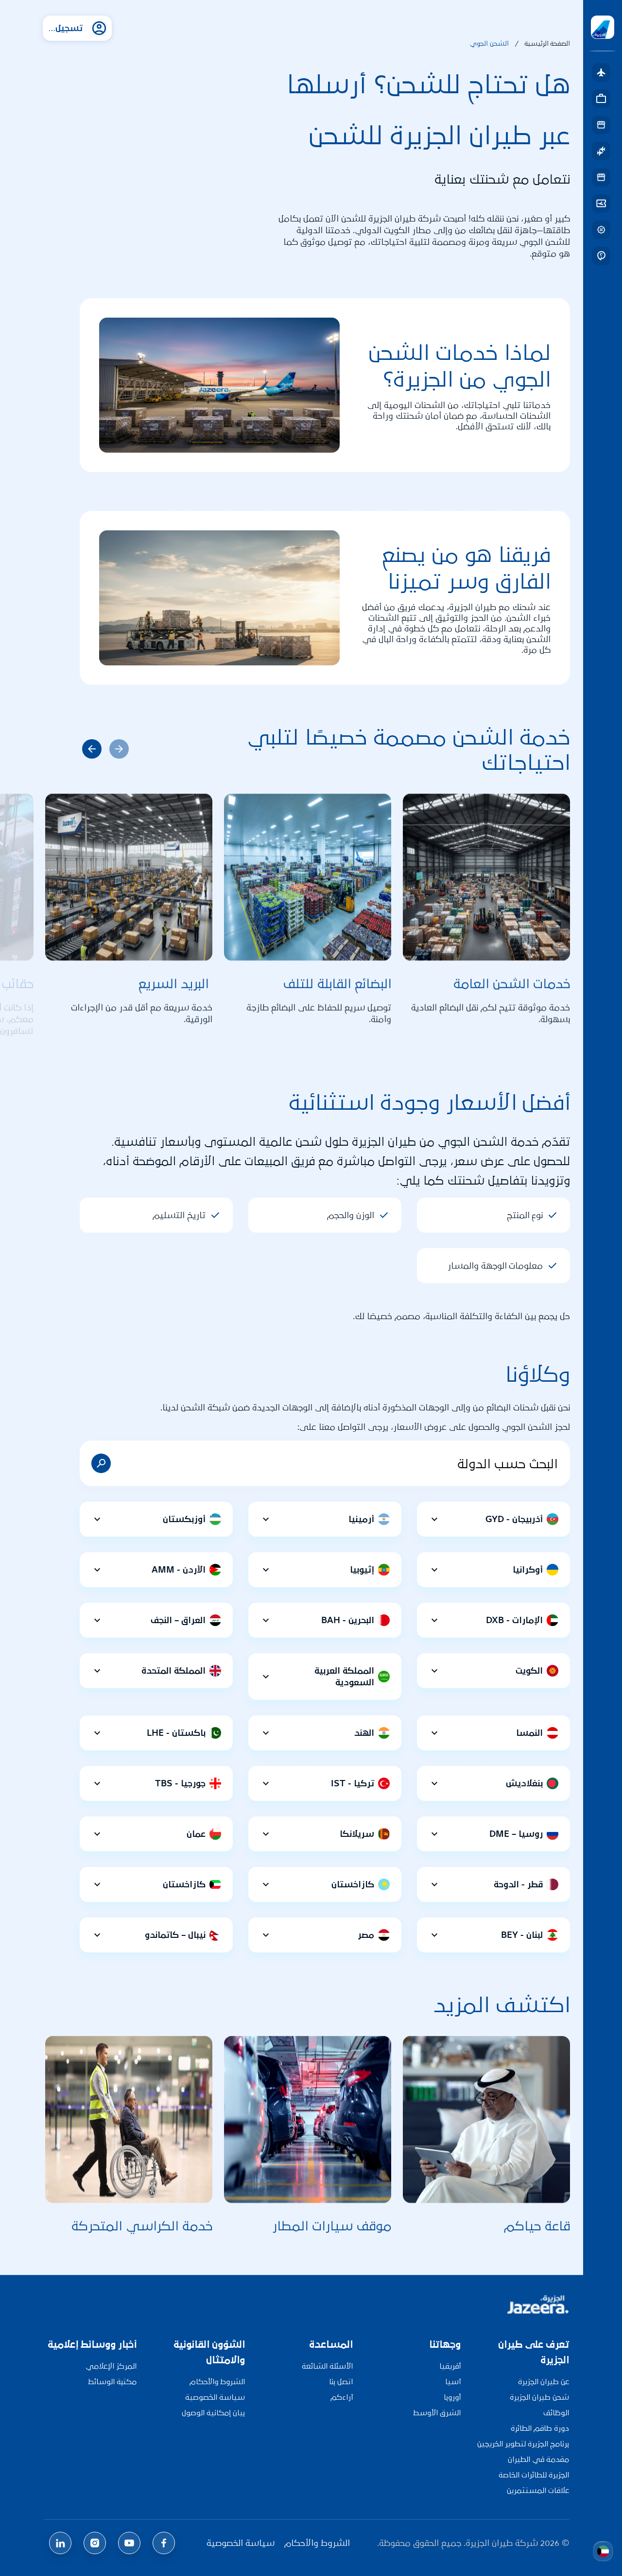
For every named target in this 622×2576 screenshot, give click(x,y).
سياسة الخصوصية (215, 2397)
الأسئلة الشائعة (327, 2366)
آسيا (453, 2381)
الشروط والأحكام (217, 2381)
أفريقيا (450, 2366)
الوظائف (556, 2413)
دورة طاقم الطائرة (540, 2428)
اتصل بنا (341, 2381)
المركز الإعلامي (111, 2366)
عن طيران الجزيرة (544, 2381)
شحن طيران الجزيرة (539, 2397)
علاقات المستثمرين (538, 2490)
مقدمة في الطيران (538, 2459)
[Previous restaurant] (92, 749)
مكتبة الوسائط (112, 2381)
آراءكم (342, 2397)
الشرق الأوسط (437, 2413)
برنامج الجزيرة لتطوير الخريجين (523, 2444)
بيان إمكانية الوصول (213, 2413)
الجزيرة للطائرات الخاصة (534, 2475)
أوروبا (452, 2397)
